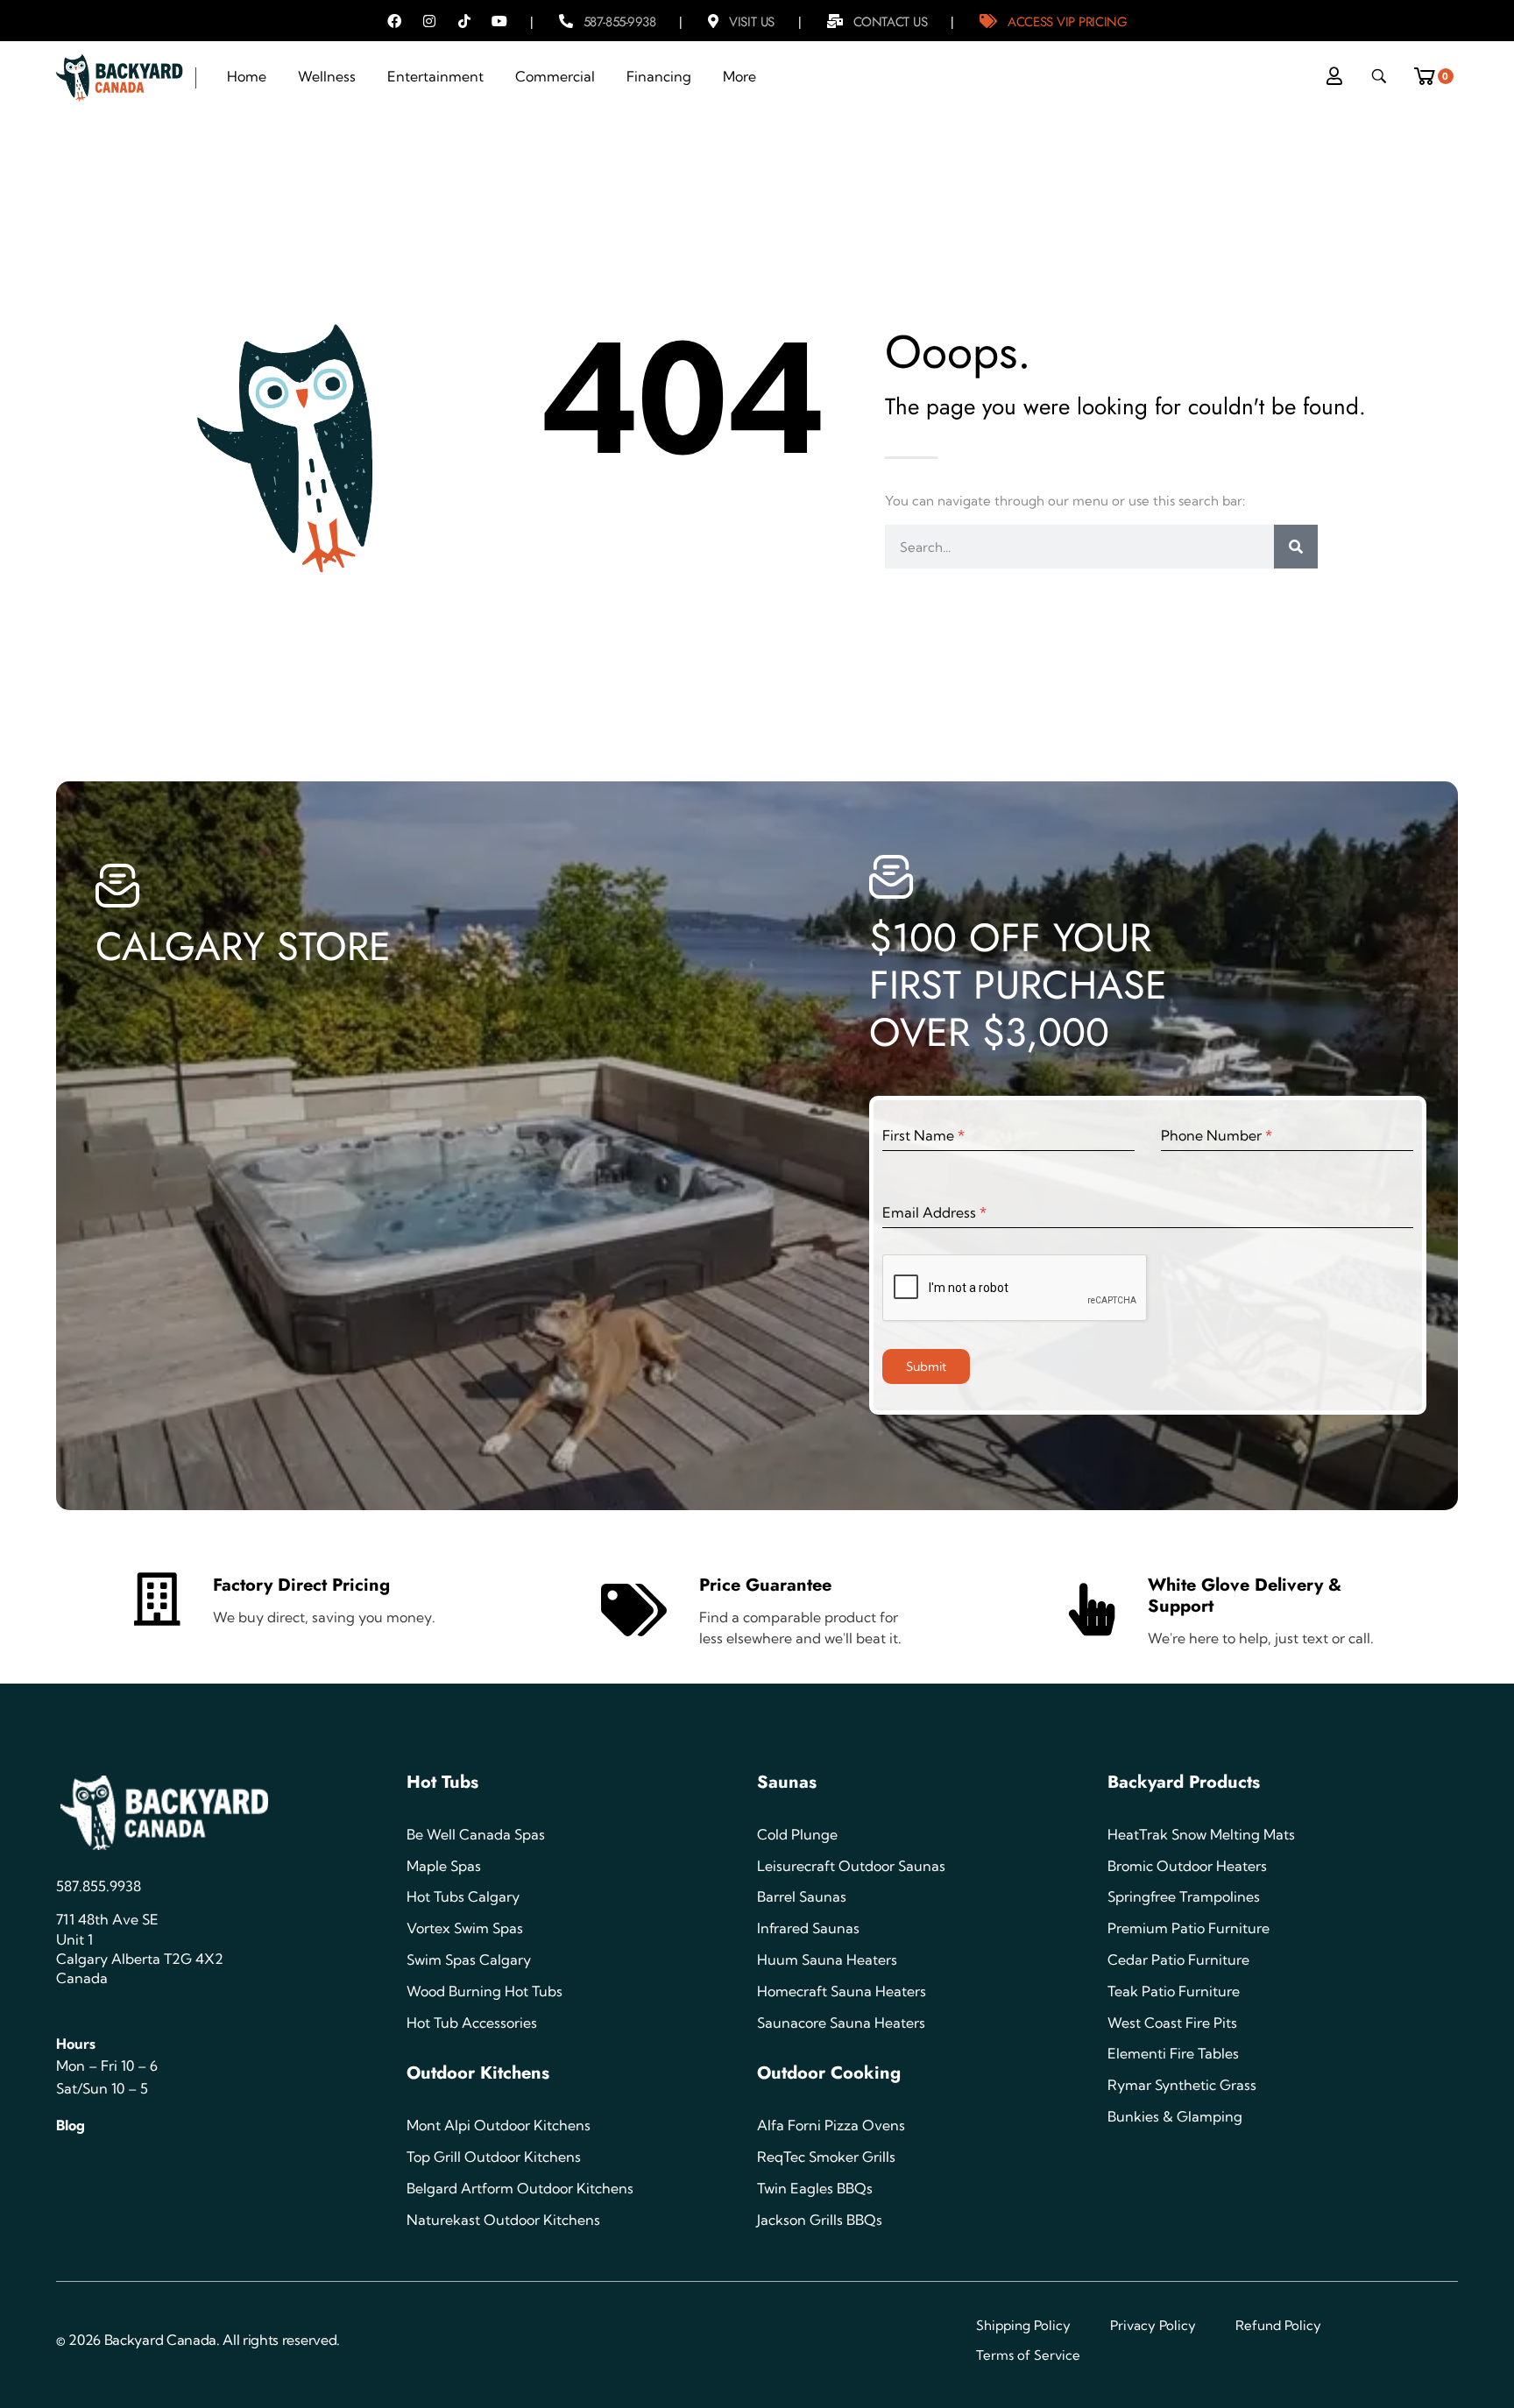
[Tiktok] (464, 21)
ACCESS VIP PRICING (1067, 22)
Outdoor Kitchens (478, 2073)
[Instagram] (429, 21)
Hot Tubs (442, 1782)
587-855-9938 (620, 22)
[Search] (1296, 547)
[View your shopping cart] (1430, 71)
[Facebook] (394, 21)
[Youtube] (499, 21)
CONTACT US (891, 22)
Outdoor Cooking (829, 2073)
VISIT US (751, 22)
